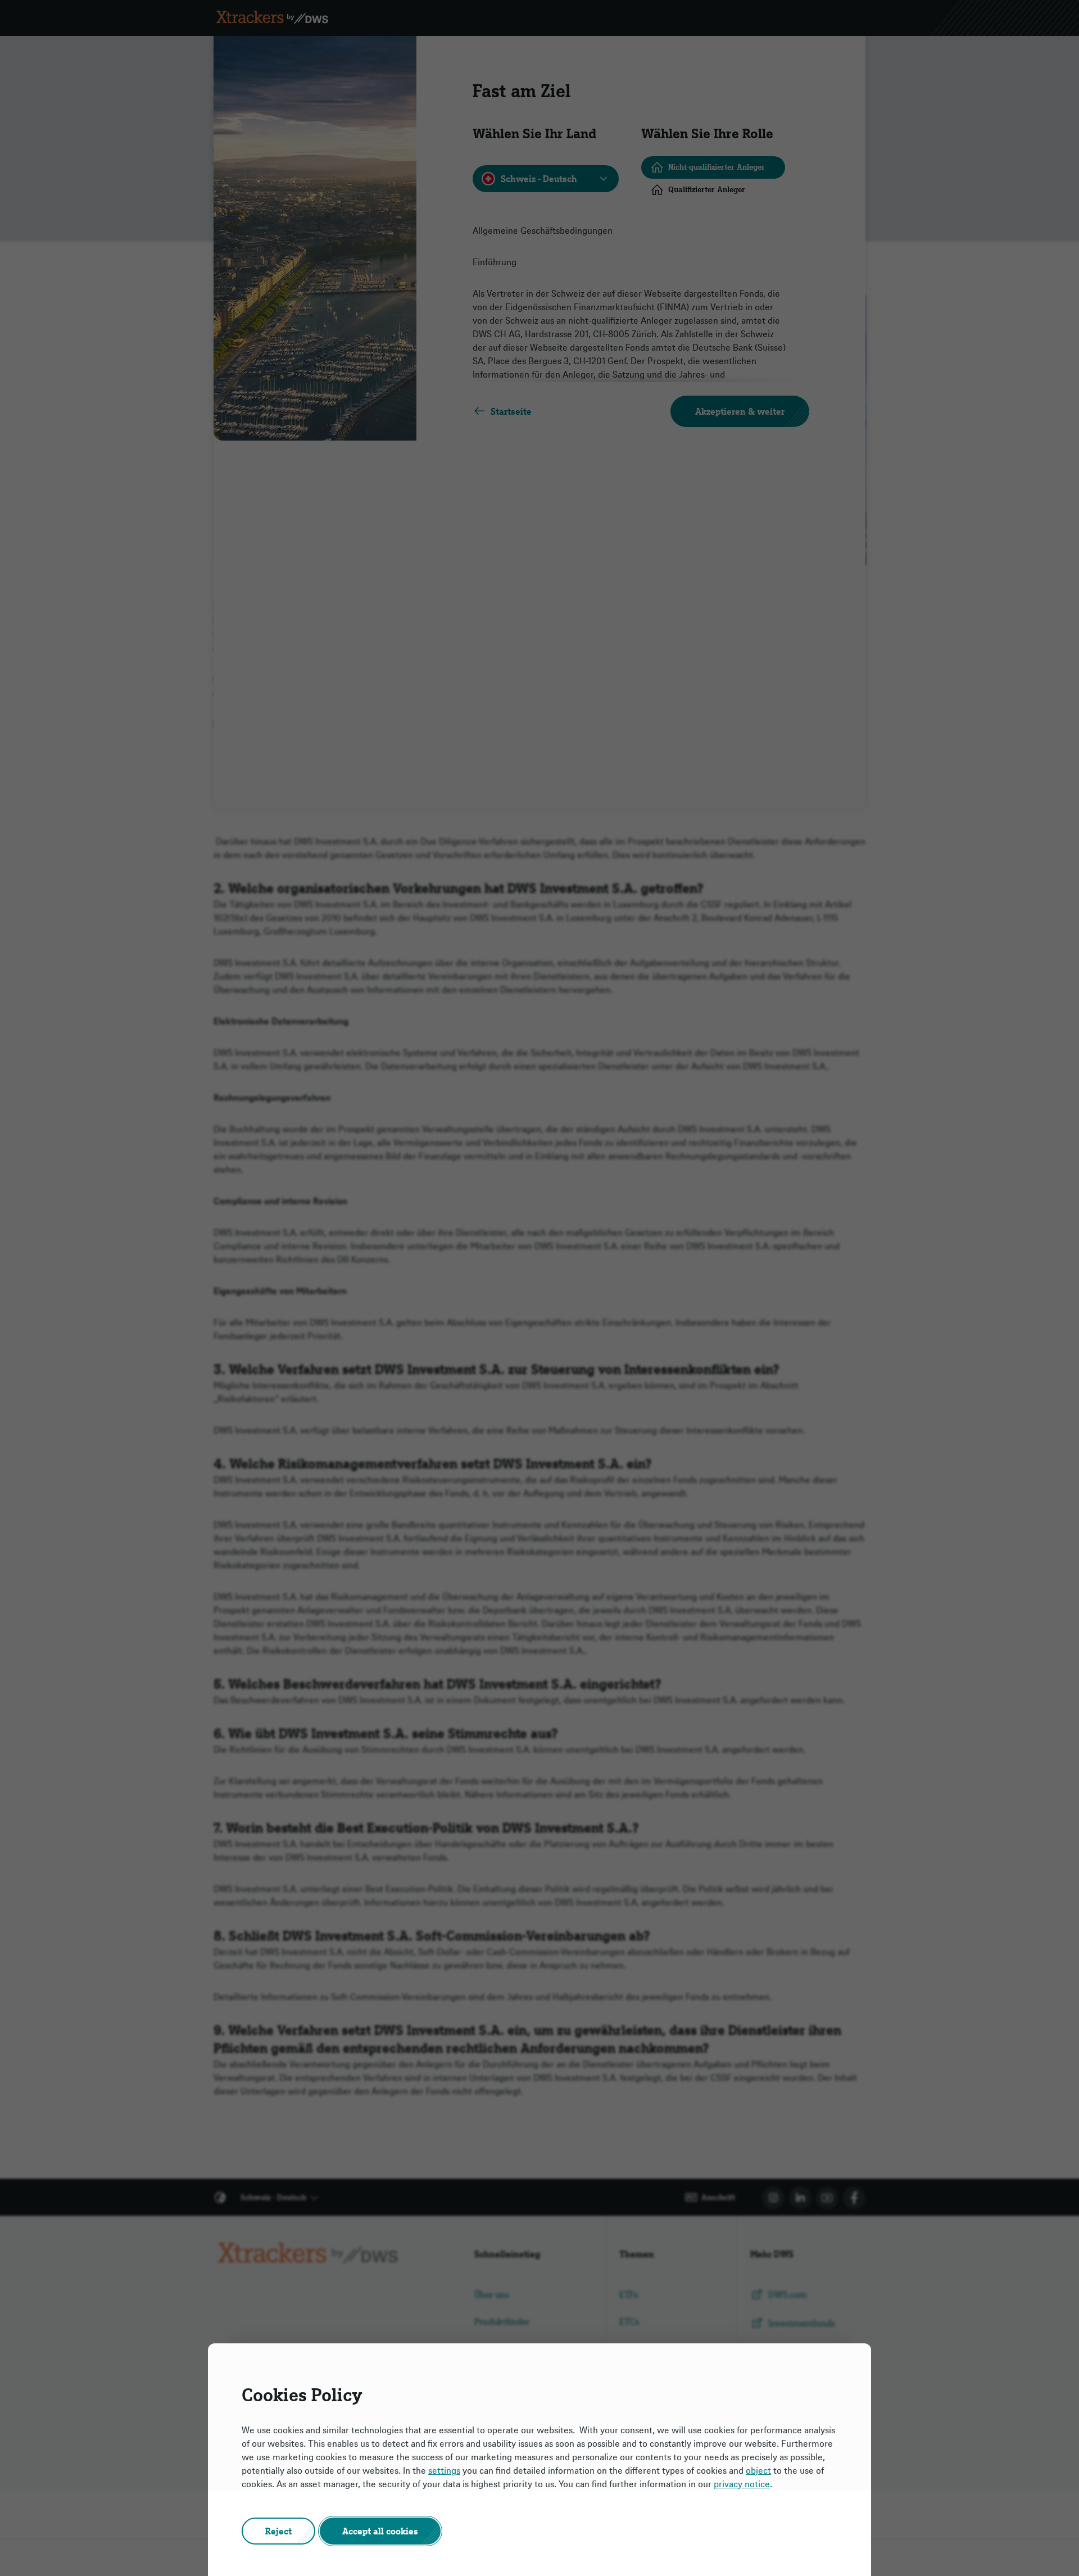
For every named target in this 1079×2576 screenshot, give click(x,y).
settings (444, 2470)
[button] (278, 2531)
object (758, 2470)
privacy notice (742, 2484)
